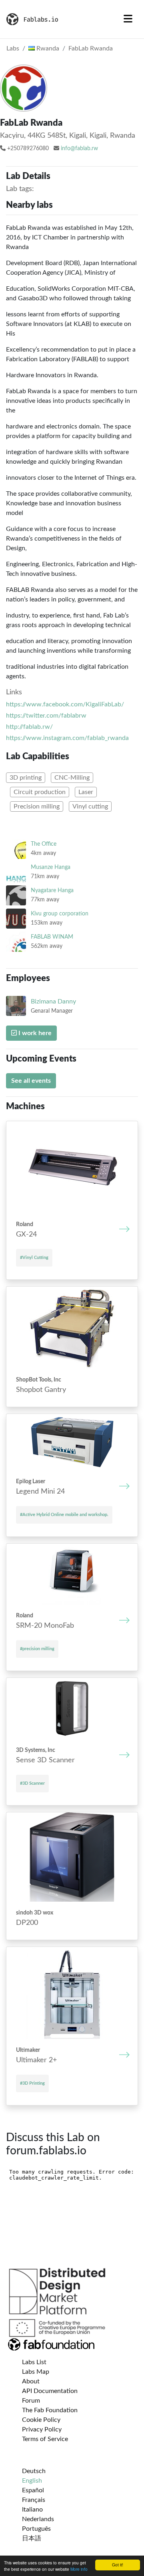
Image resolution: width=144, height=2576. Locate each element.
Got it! (118, 2565)
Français (34, 2500)
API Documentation (50, 2391)
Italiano (32, 2510)
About (31, 2381)
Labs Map (36, 2372)
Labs (13, 48)
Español (33, 2490)
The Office (44, 844)
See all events (31, 1081)
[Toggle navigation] (128, 19)
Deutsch (34, 2471)
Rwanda (47, 48)
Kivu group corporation (60, 914)
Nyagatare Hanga (52, 890)
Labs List (34, 2362)
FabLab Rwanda (91, 48)
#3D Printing (32, 2083)
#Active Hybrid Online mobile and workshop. (64, 1515)
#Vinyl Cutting (34, 1258)
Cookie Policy (41, 2420)
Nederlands (38, 2519)
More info (79, 2569)
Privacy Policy (42, 2429)
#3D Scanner (32, 1783)
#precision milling (37, 1649)
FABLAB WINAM (52, 937)
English (32, 2481)
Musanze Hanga (51, 867)
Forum (31, 2401)
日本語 (32, 2538)
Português (36, 2529)
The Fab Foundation (50, 2410)
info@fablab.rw (79, 149)
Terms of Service (45, 2439)
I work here (34, 1033)
